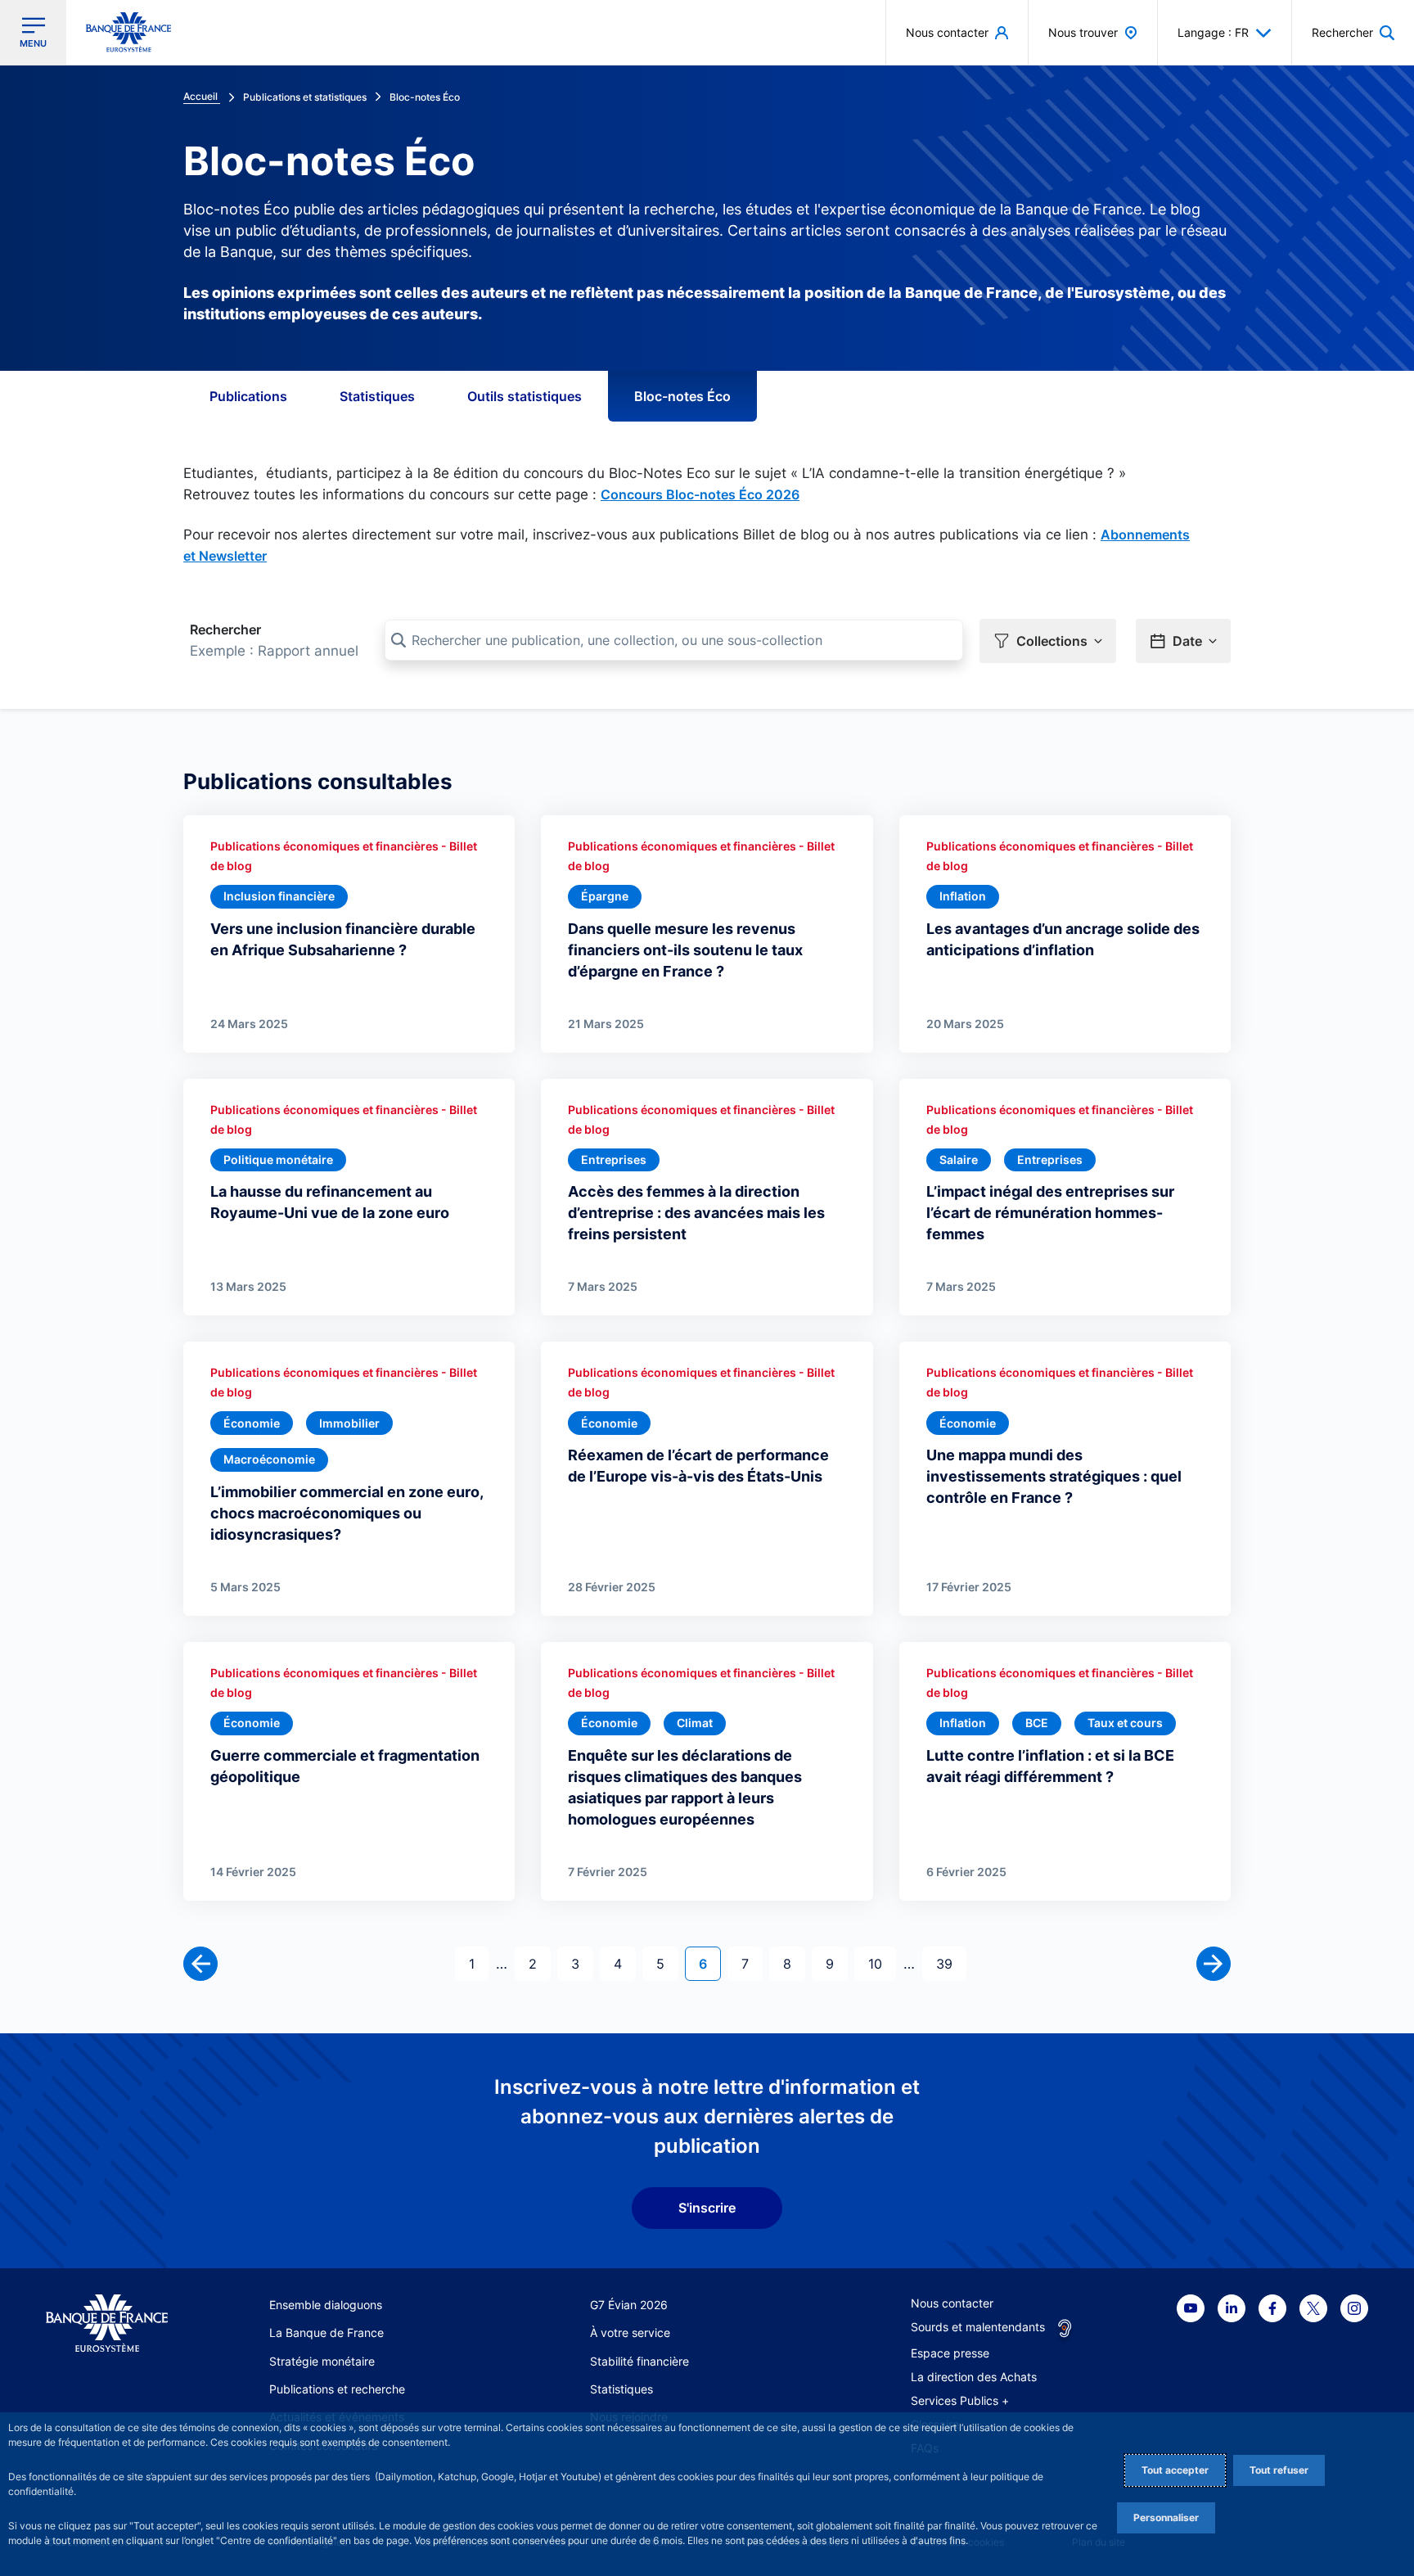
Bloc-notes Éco (682, 396)
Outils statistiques (525, 396)
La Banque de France (326, 2332)
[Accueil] (107, 2323)
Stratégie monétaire (322, 2361)
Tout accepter (1175, 2470)
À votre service (630, 2332)
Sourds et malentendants (978, 2327)
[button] (1353, 32)
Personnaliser (1166, 2517)
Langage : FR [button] (1213, 32)
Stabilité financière (639, 2361)
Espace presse (950, 2353)
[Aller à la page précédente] (200, 1964)
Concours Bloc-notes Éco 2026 (700, 494)
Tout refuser (1279, 2470)
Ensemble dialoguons (326, 2305)
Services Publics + (960, 2400)
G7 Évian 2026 (629, 2305)
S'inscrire (707, 2208)
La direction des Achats (974, 2377)
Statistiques (377, 396)
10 (882, 1963)
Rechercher (225, 629)
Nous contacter (952, 2303)
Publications (248, 396)
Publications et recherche (337, 2389)
